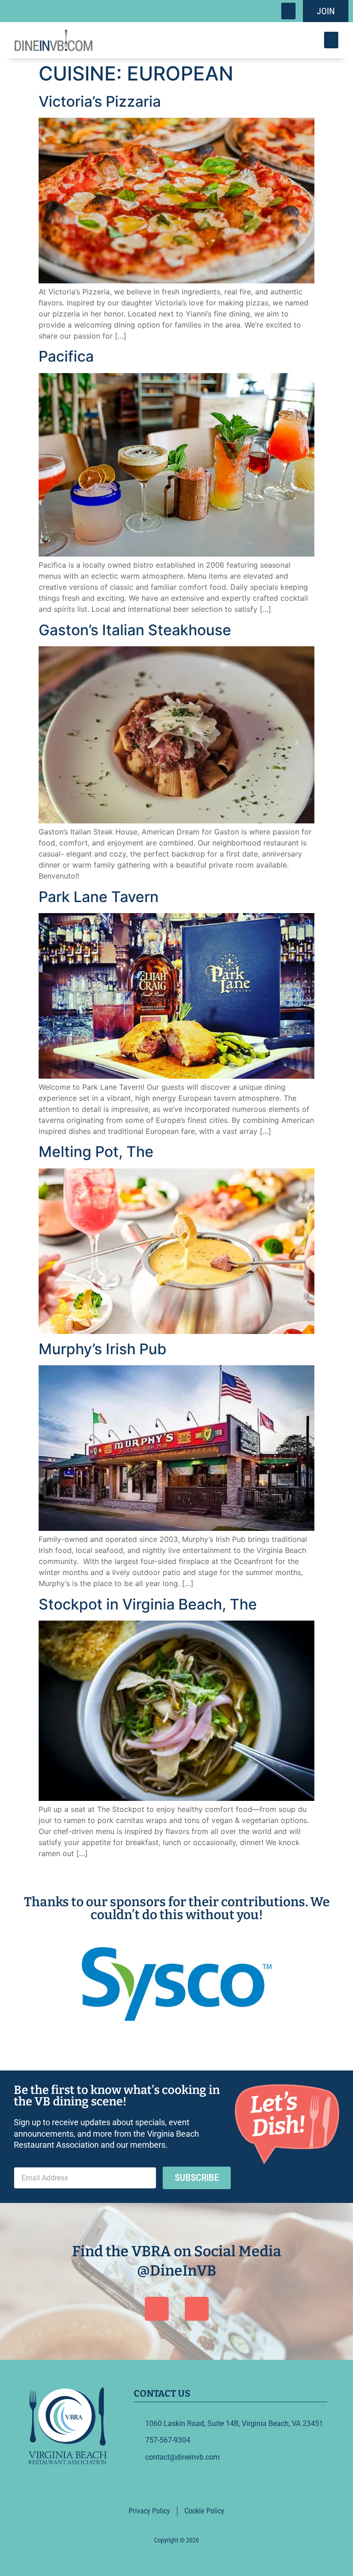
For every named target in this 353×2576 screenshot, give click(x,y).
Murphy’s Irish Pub (102, 1349)
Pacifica (66, 356)
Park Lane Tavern (99, 897)
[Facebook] (157, 2309)
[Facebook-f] (165, 2484)
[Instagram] (197, 2309)
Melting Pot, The (96, 1152)
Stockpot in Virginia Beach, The (148, 1604)
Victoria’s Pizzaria (100, 101)
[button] (288, 11)
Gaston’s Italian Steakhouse (135, 630)
